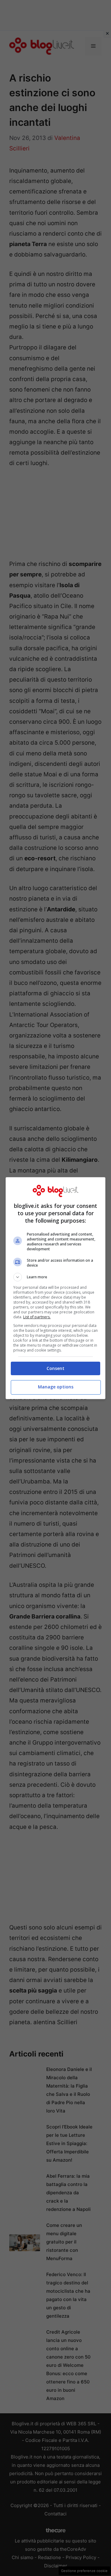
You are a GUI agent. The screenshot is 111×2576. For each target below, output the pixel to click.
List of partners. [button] (37, 1317)
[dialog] (55, 1288)
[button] (55, 1277)
